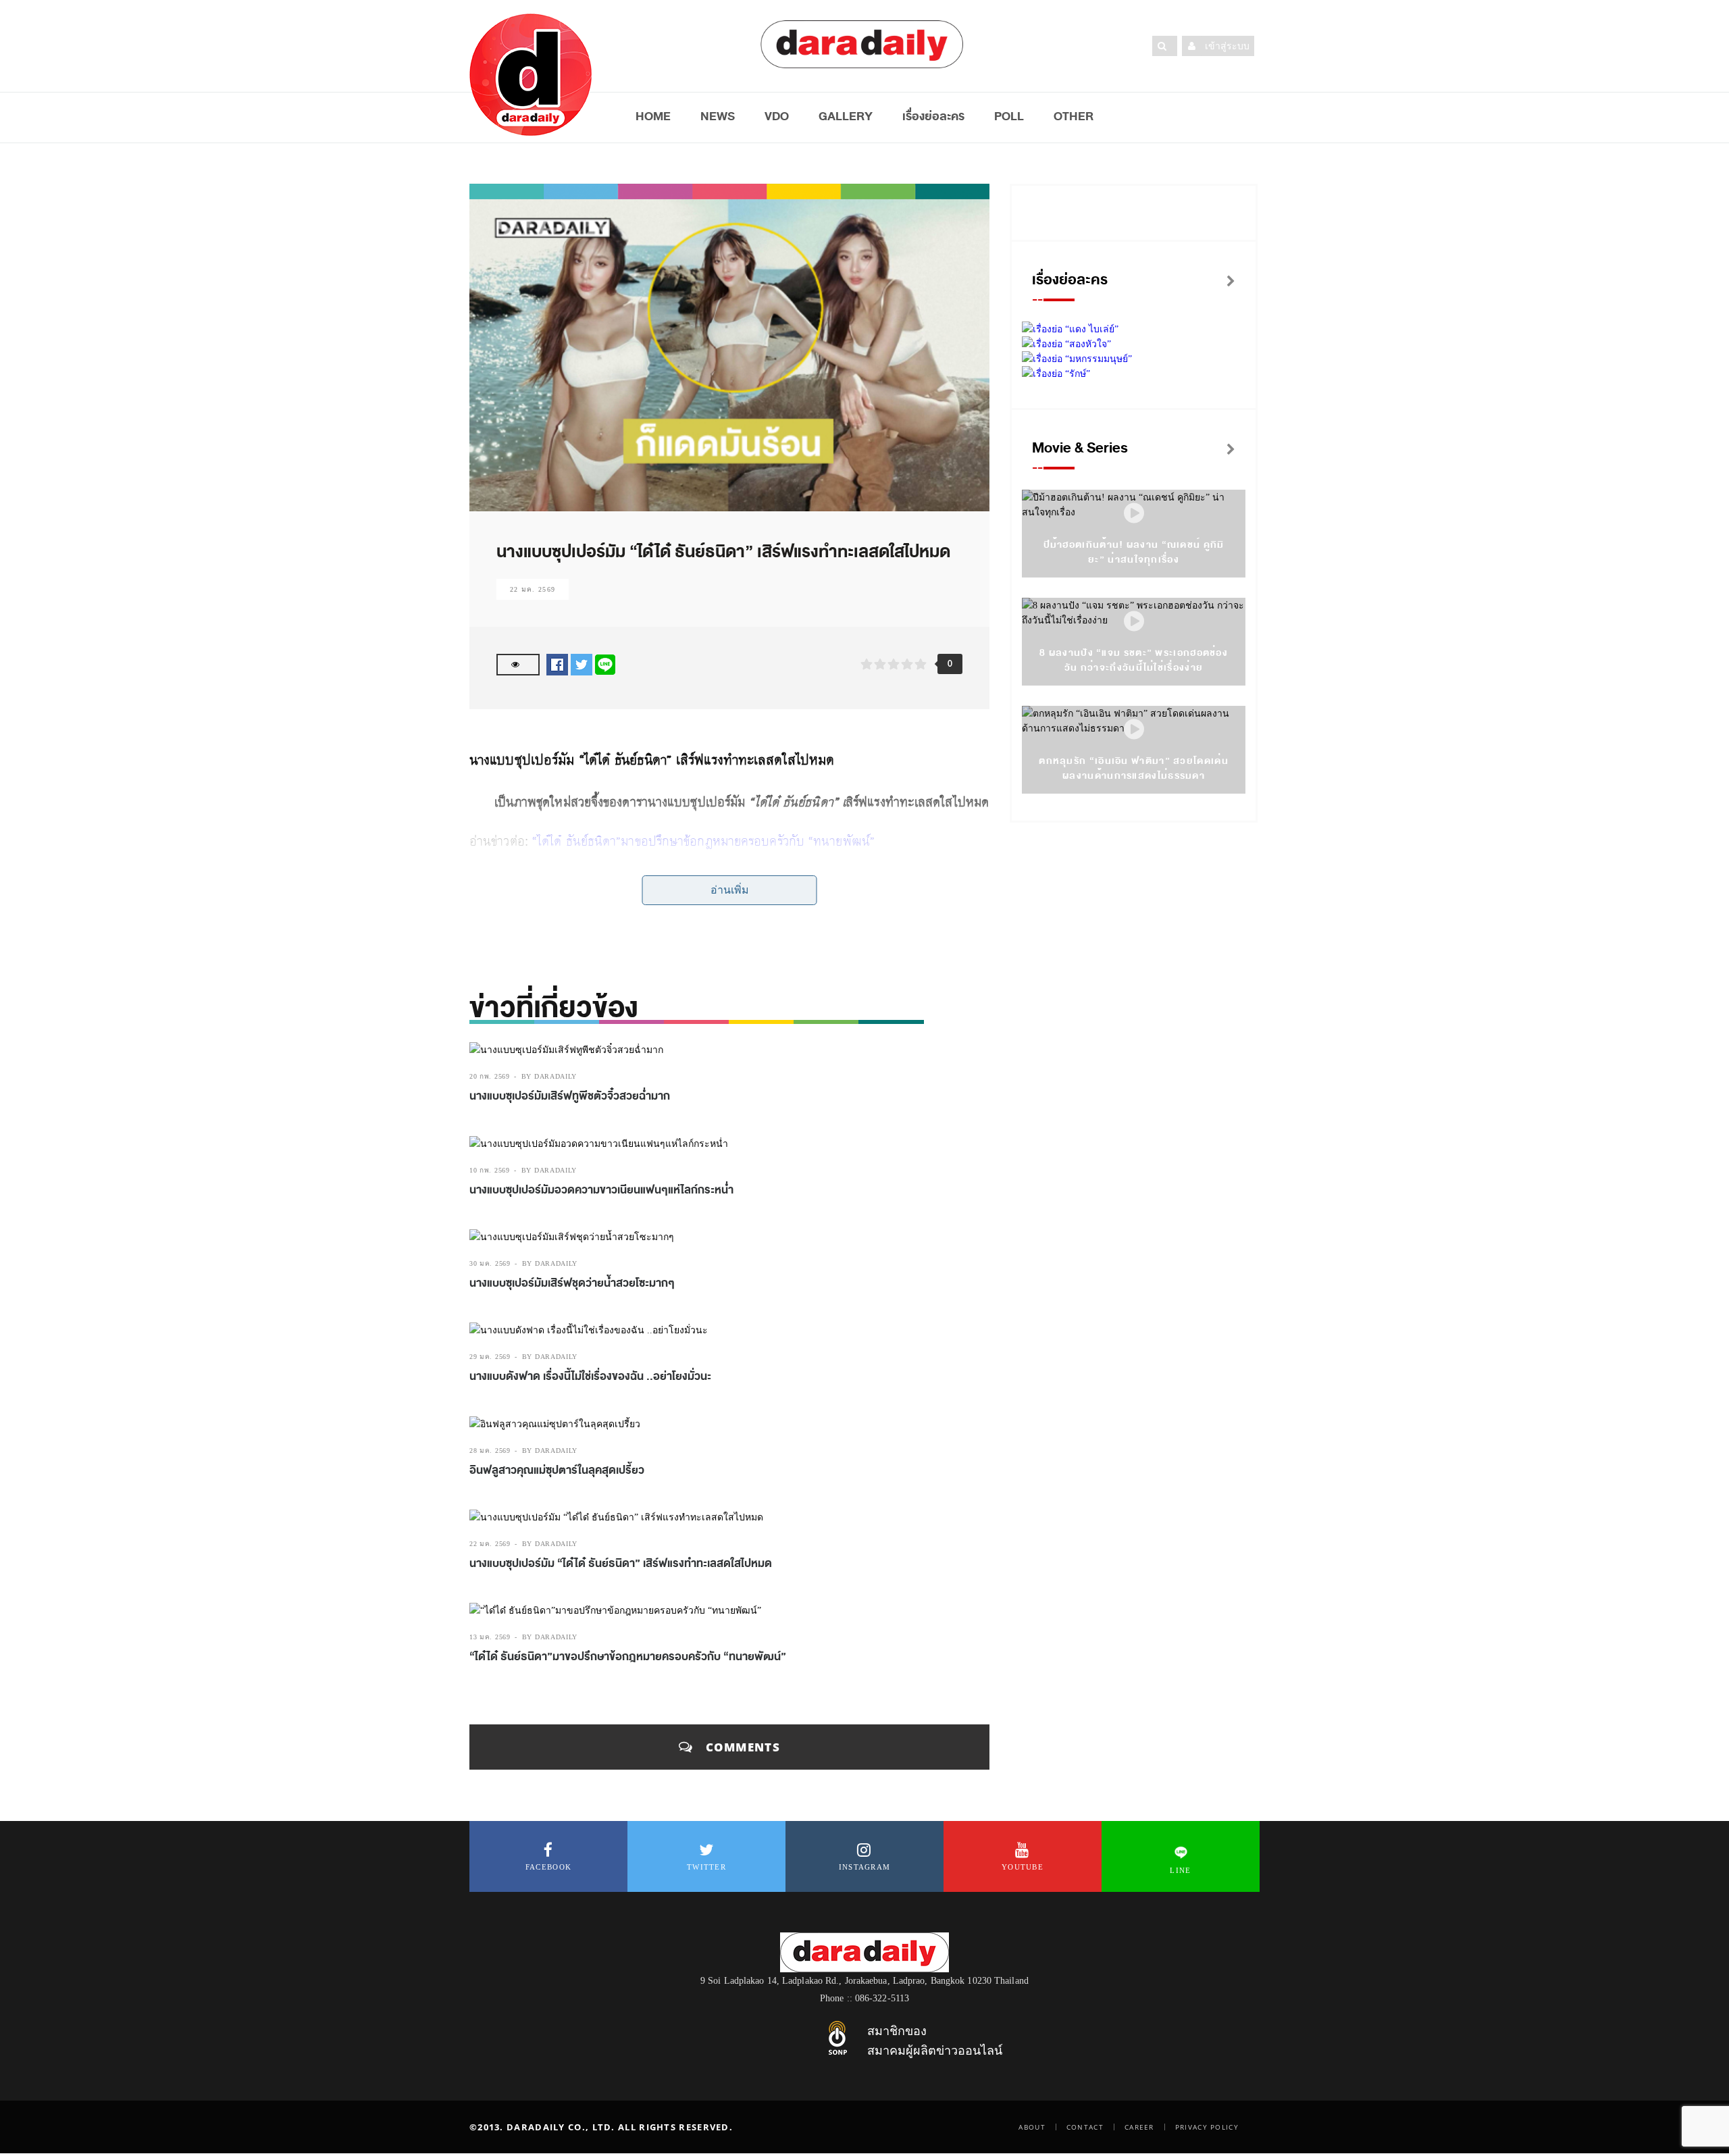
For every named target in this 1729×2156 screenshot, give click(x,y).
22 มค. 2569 (533, 589)
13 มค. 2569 (490, 1637)
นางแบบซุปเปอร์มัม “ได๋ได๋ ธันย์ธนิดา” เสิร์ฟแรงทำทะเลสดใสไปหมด (621, 1564)
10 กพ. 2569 (490, 1170)
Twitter (706, 1867)
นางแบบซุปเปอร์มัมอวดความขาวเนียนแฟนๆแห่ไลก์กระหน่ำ (601, 1190)
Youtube (1023, 1867)
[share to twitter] (582, 664)
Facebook (548, 1867)
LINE (1180, 1870)
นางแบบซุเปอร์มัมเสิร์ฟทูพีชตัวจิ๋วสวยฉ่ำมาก (570, 1096)
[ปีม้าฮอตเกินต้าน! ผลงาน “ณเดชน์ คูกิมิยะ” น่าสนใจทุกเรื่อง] (1134, 514)
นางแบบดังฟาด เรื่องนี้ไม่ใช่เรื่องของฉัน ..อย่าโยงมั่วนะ (590, 1377)
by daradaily (549, 1076)
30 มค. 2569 (490, 1263)
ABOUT (1032, 2127)
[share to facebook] (557, 664)
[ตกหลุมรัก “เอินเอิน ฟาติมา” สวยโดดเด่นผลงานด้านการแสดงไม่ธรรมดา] (1134, 730)
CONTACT (1085, 2127)
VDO (777, 116)
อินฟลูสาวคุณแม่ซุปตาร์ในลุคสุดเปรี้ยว (557, 1470)
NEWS (718, 116)
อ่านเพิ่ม (730, 890)
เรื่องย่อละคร (933, 116)
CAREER (1139, 2127)
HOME (653, 116)
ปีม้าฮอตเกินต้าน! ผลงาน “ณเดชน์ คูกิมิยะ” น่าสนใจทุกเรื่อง (1134, 552)
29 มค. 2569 (490, 1357)
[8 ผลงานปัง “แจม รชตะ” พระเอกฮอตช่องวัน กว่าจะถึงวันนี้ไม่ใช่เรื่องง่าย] (1134, 622)
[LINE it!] (605, 664)
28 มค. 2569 (490, 1451)
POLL (1009, 116)
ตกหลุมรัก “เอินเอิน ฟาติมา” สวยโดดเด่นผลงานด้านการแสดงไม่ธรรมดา (1134, 768)
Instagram (865, 1867)
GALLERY (846, 116)
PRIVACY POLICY (1207, 2127)
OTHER (1074, 116)
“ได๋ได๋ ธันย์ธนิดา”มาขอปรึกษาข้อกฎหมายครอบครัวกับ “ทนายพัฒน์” (703, 841)
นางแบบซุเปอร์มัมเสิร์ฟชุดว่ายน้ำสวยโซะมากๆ (572, 1283)
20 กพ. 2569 (490, 1076)
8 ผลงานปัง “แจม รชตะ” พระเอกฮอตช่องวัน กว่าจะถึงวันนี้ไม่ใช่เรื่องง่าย (1134, 660)
